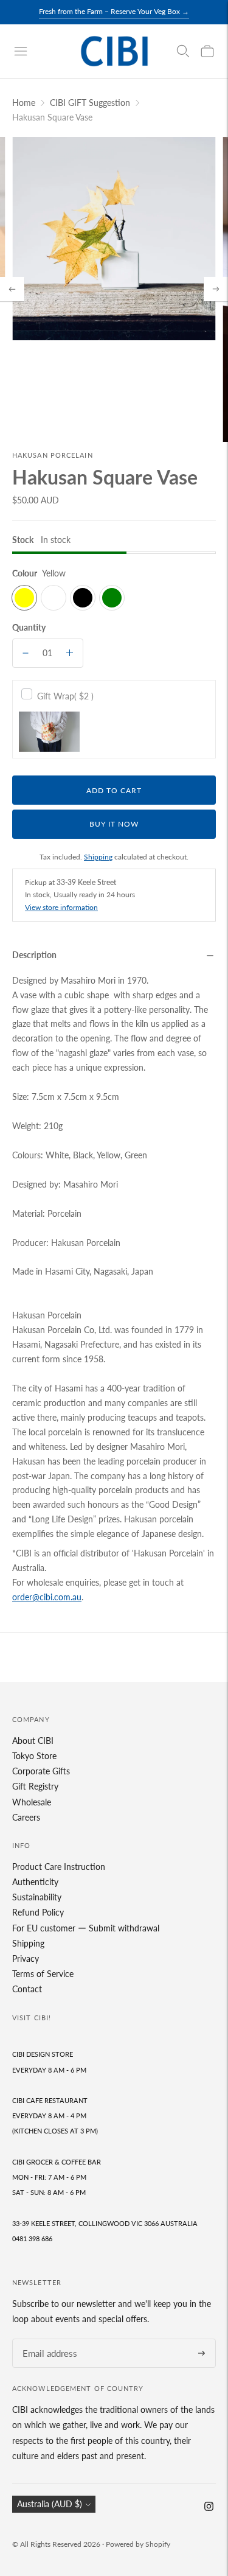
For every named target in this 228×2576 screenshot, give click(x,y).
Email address (46, 2339)
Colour (25, 573)
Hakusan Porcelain (53, 455)
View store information (61, 907)
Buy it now (114, 824)
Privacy (26, 1958)
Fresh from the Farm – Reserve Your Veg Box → (114, 11)
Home (24, 103)
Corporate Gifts (41, 1771)
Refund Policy (38, 1912)
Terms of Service (43, 1974)
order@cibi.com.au (47, 1597)
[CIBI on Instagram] (209, 2508)
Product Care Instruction (59, 1867)
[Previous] (12, 289)
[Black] (83, 598)
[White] (54, 598)
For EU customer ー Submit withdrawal (86, 1928)
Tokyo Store (34, 1756)
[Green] (112, 598)
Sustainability (37, 1897)
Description (34, 955)
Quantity (29, 627)
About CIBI (33, 1741)
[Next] (216, 289)
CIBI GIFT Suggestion (90, 103)
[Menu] (21, 51)
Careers (26, 1817)
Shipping (98, 857)
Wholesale (32, 1802)
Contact (27, 1989)
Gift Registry (35, 1786)
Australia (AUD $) (50, 2504)
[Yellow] (24, 598)
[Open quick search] (183, 51)
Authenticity (35, 1882)
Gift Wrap (65, 696)
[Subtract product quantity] (26, 653)
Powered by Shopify (138, 2544)
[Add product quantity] (70, 653)
